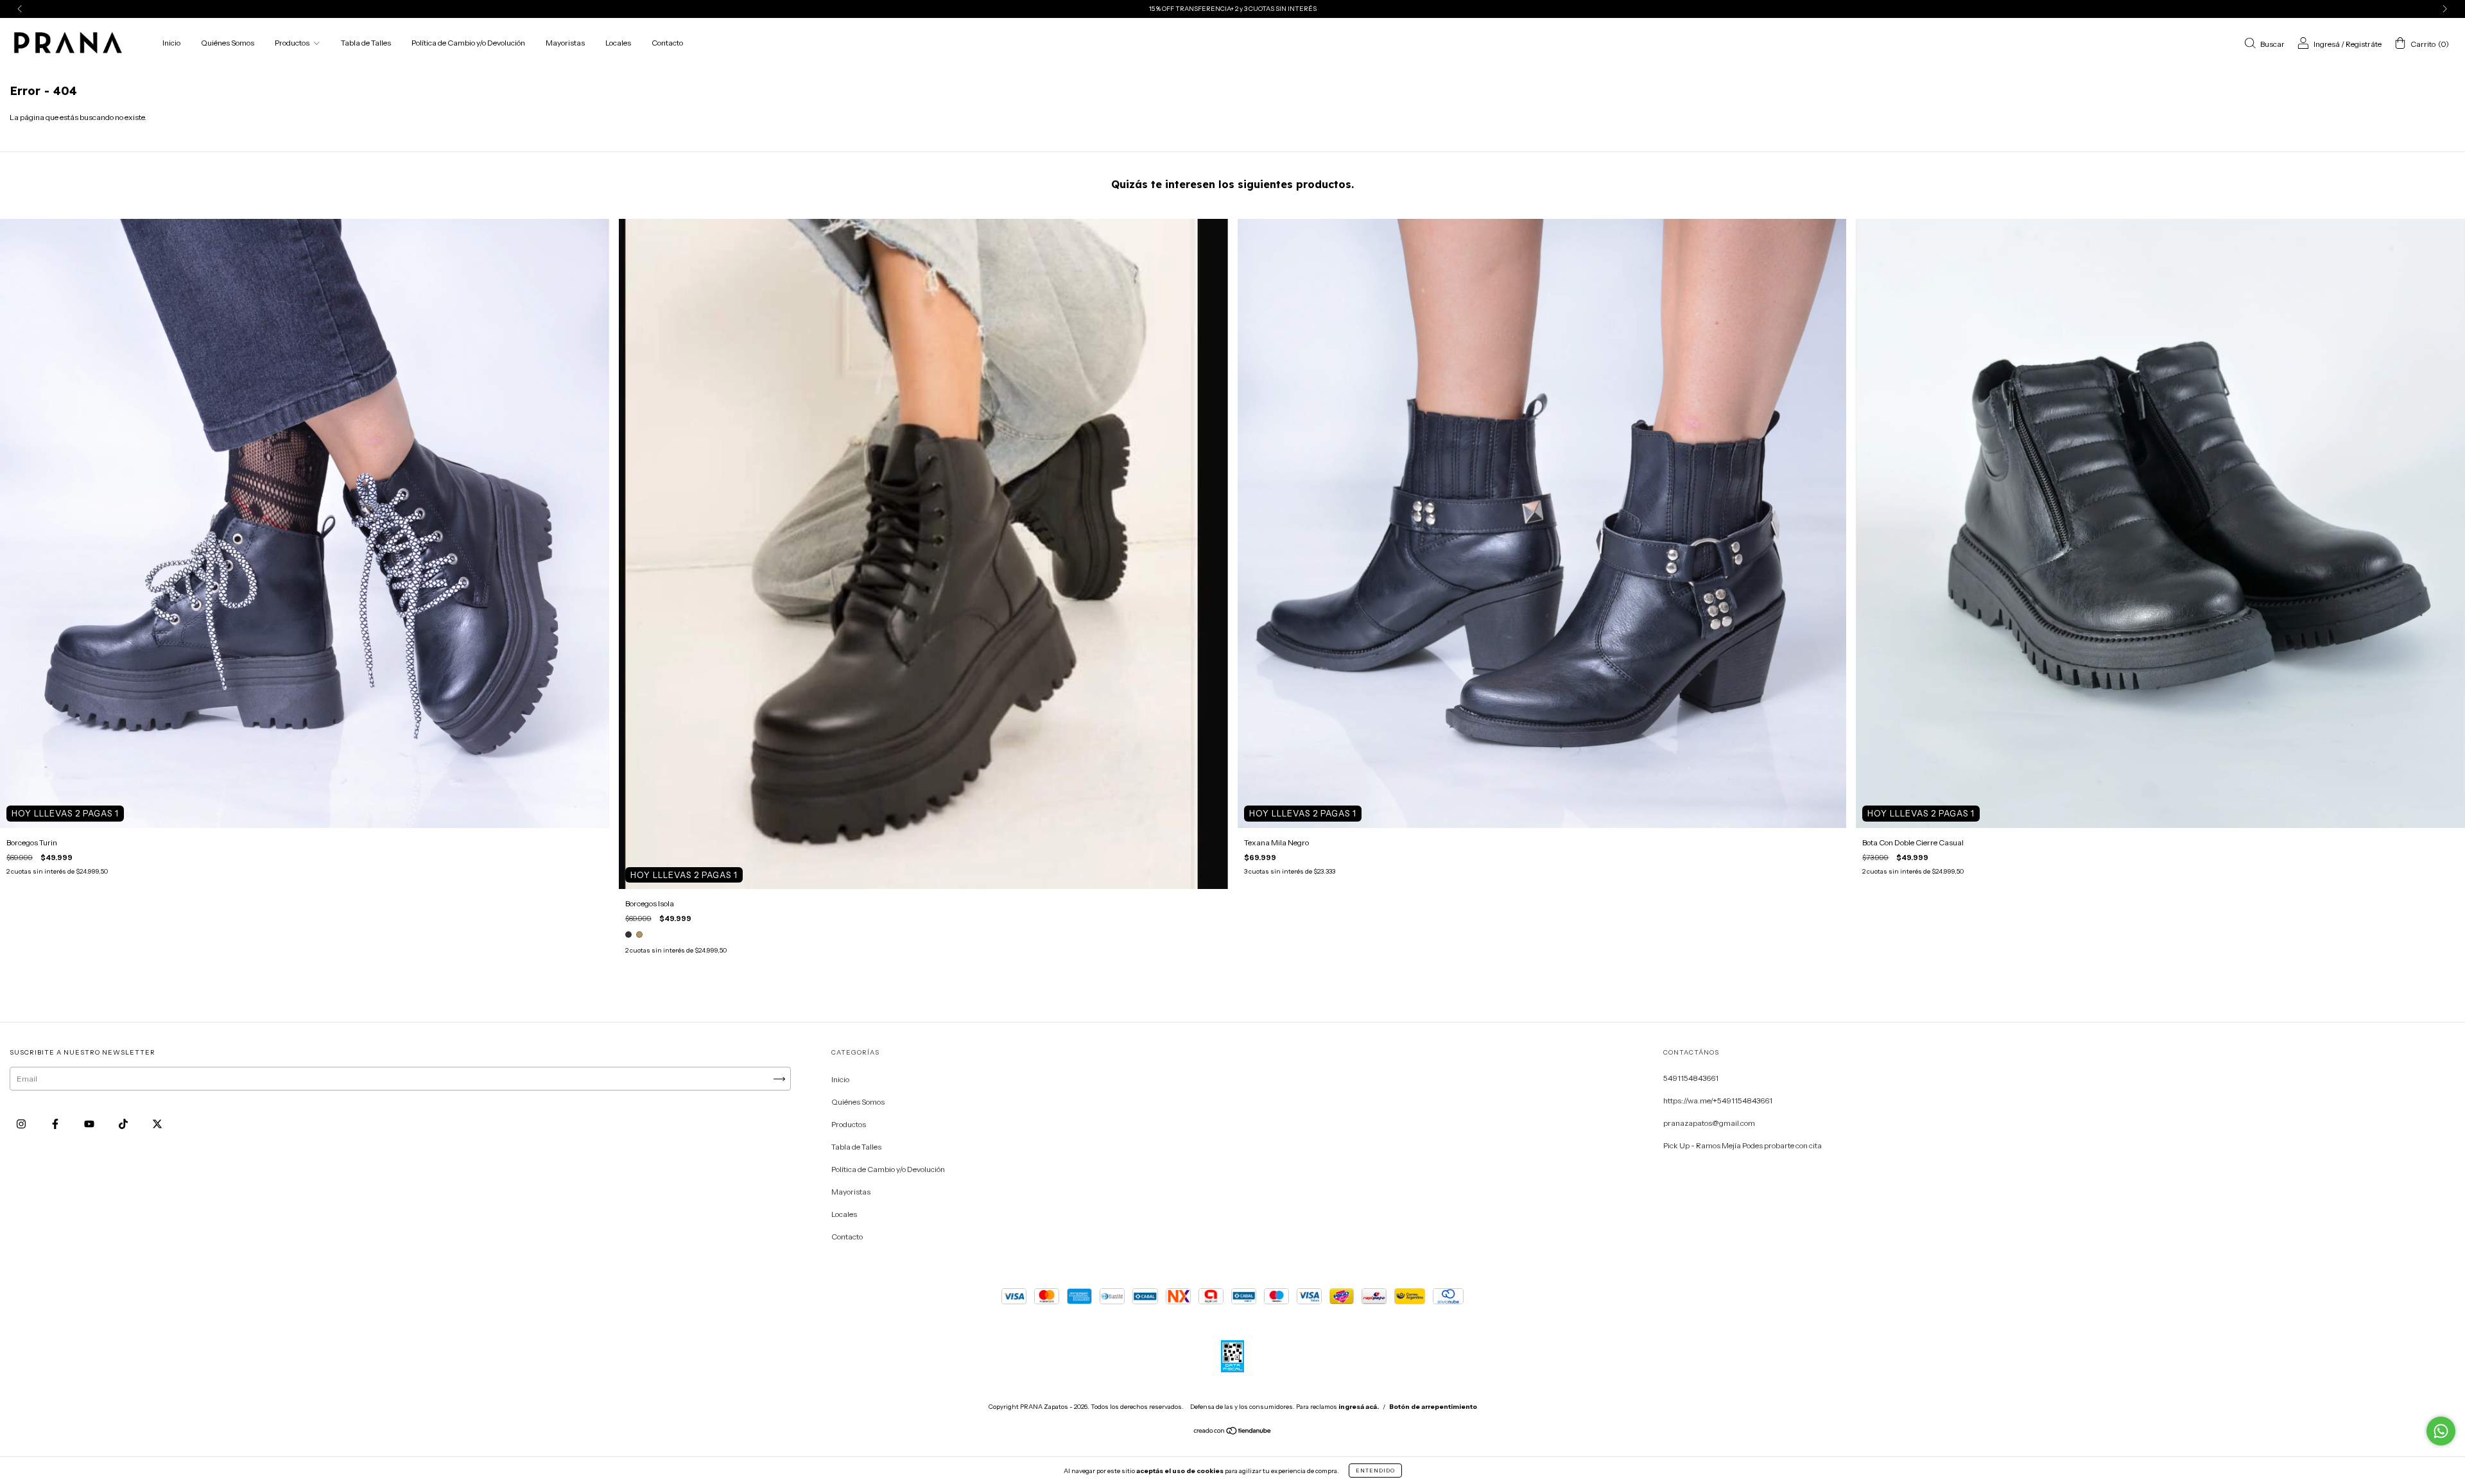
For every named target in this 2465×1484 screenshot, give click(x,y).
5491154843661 (1691, 1078)
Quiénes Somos (228, 43)
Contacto (667, 43)
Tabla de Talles (366, 43)
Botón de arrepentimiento (1433, 1407)
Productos (293, 43)
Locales (618, 43)
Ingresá (2327, 44)
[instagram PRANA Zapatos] (22, 1124)
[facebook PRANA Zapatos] (56, 1124)
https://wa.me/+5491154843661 (1718, 1100)
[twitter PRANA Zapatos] (157, 1124)
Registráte (2364, 44)
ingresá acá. (1359, 1407)
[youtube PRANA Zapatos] (90, 1124)
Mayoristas (565, 43)
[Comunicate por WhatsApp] (2441, 1431)
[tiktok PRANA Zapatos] (124, 1124)
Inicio (171, 43)
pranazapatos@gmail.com (1709, 1123)
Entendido (1375, 1471)
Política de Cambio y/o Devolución (468, 43)
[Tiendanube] (1233, 1432)
